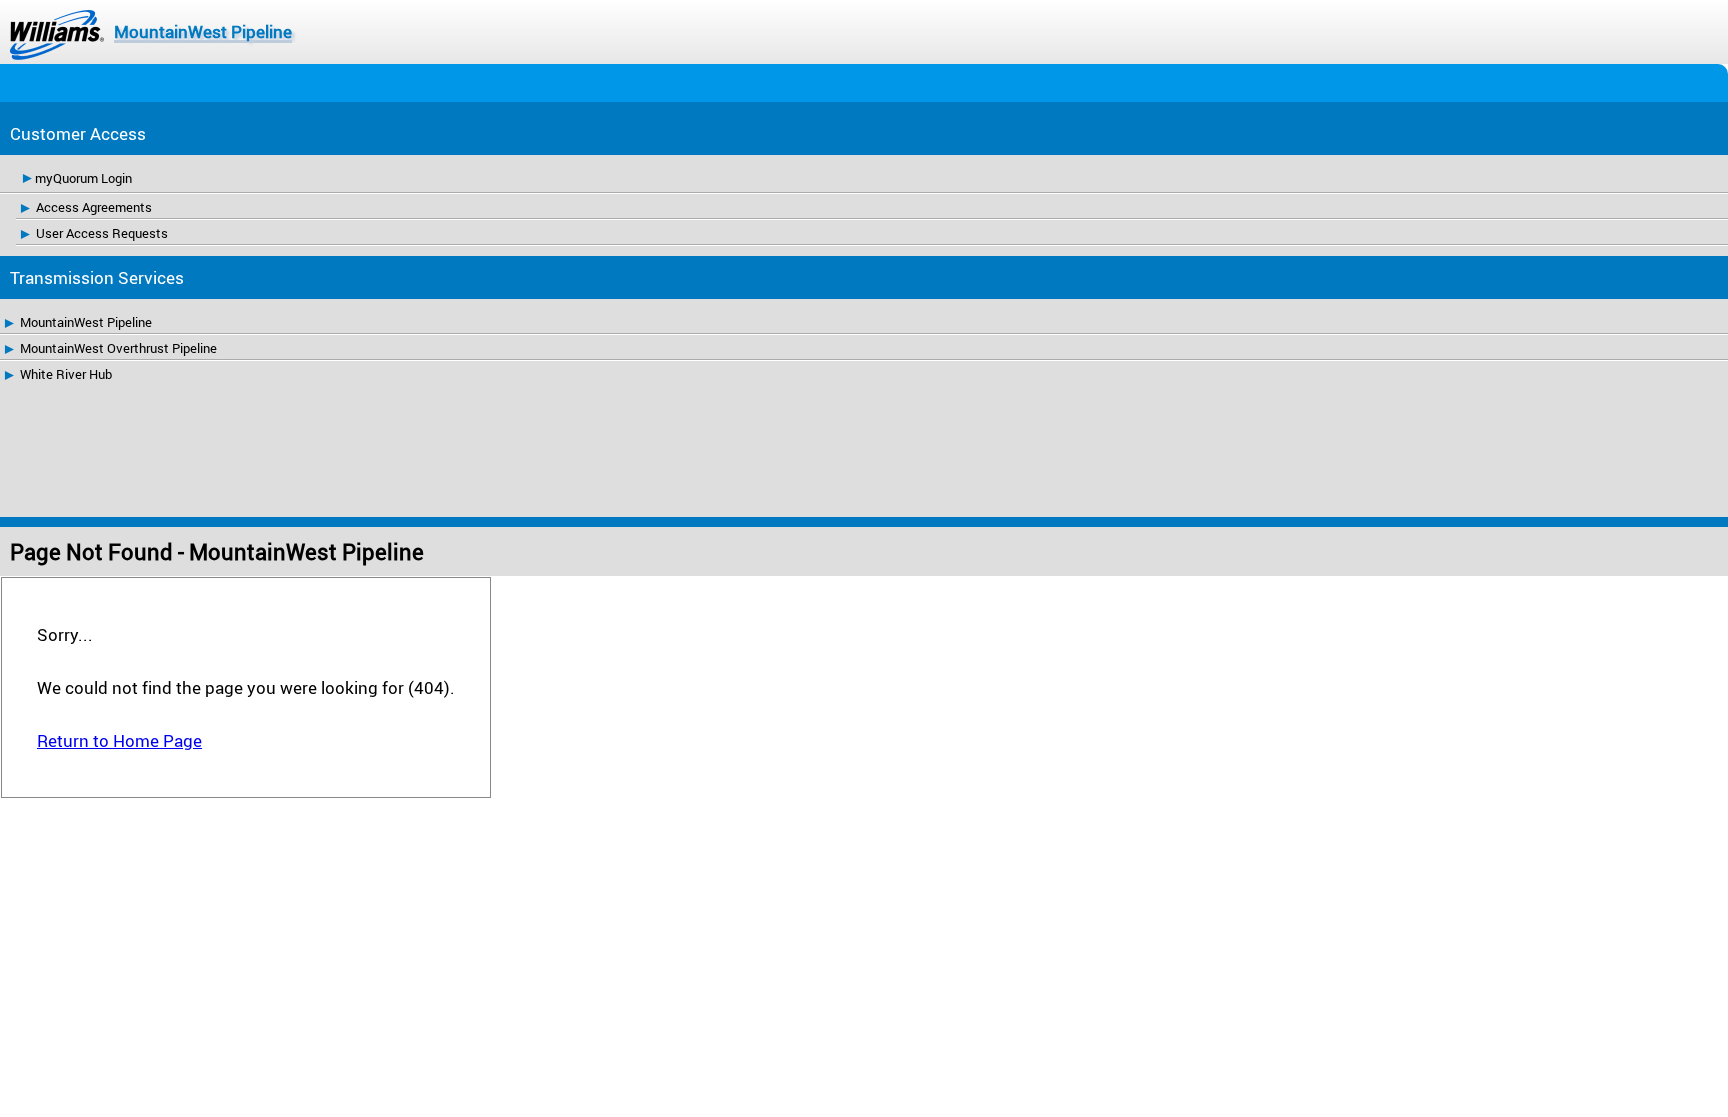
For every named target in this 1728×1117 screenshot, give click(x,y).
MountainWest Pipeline (203, 31)
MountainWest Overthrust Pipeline (118, 348)
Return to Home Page (119, 740)
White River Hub (66, 374)
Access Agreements (94, 207)
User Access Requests (102, 233)
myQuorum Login (83, 178)
